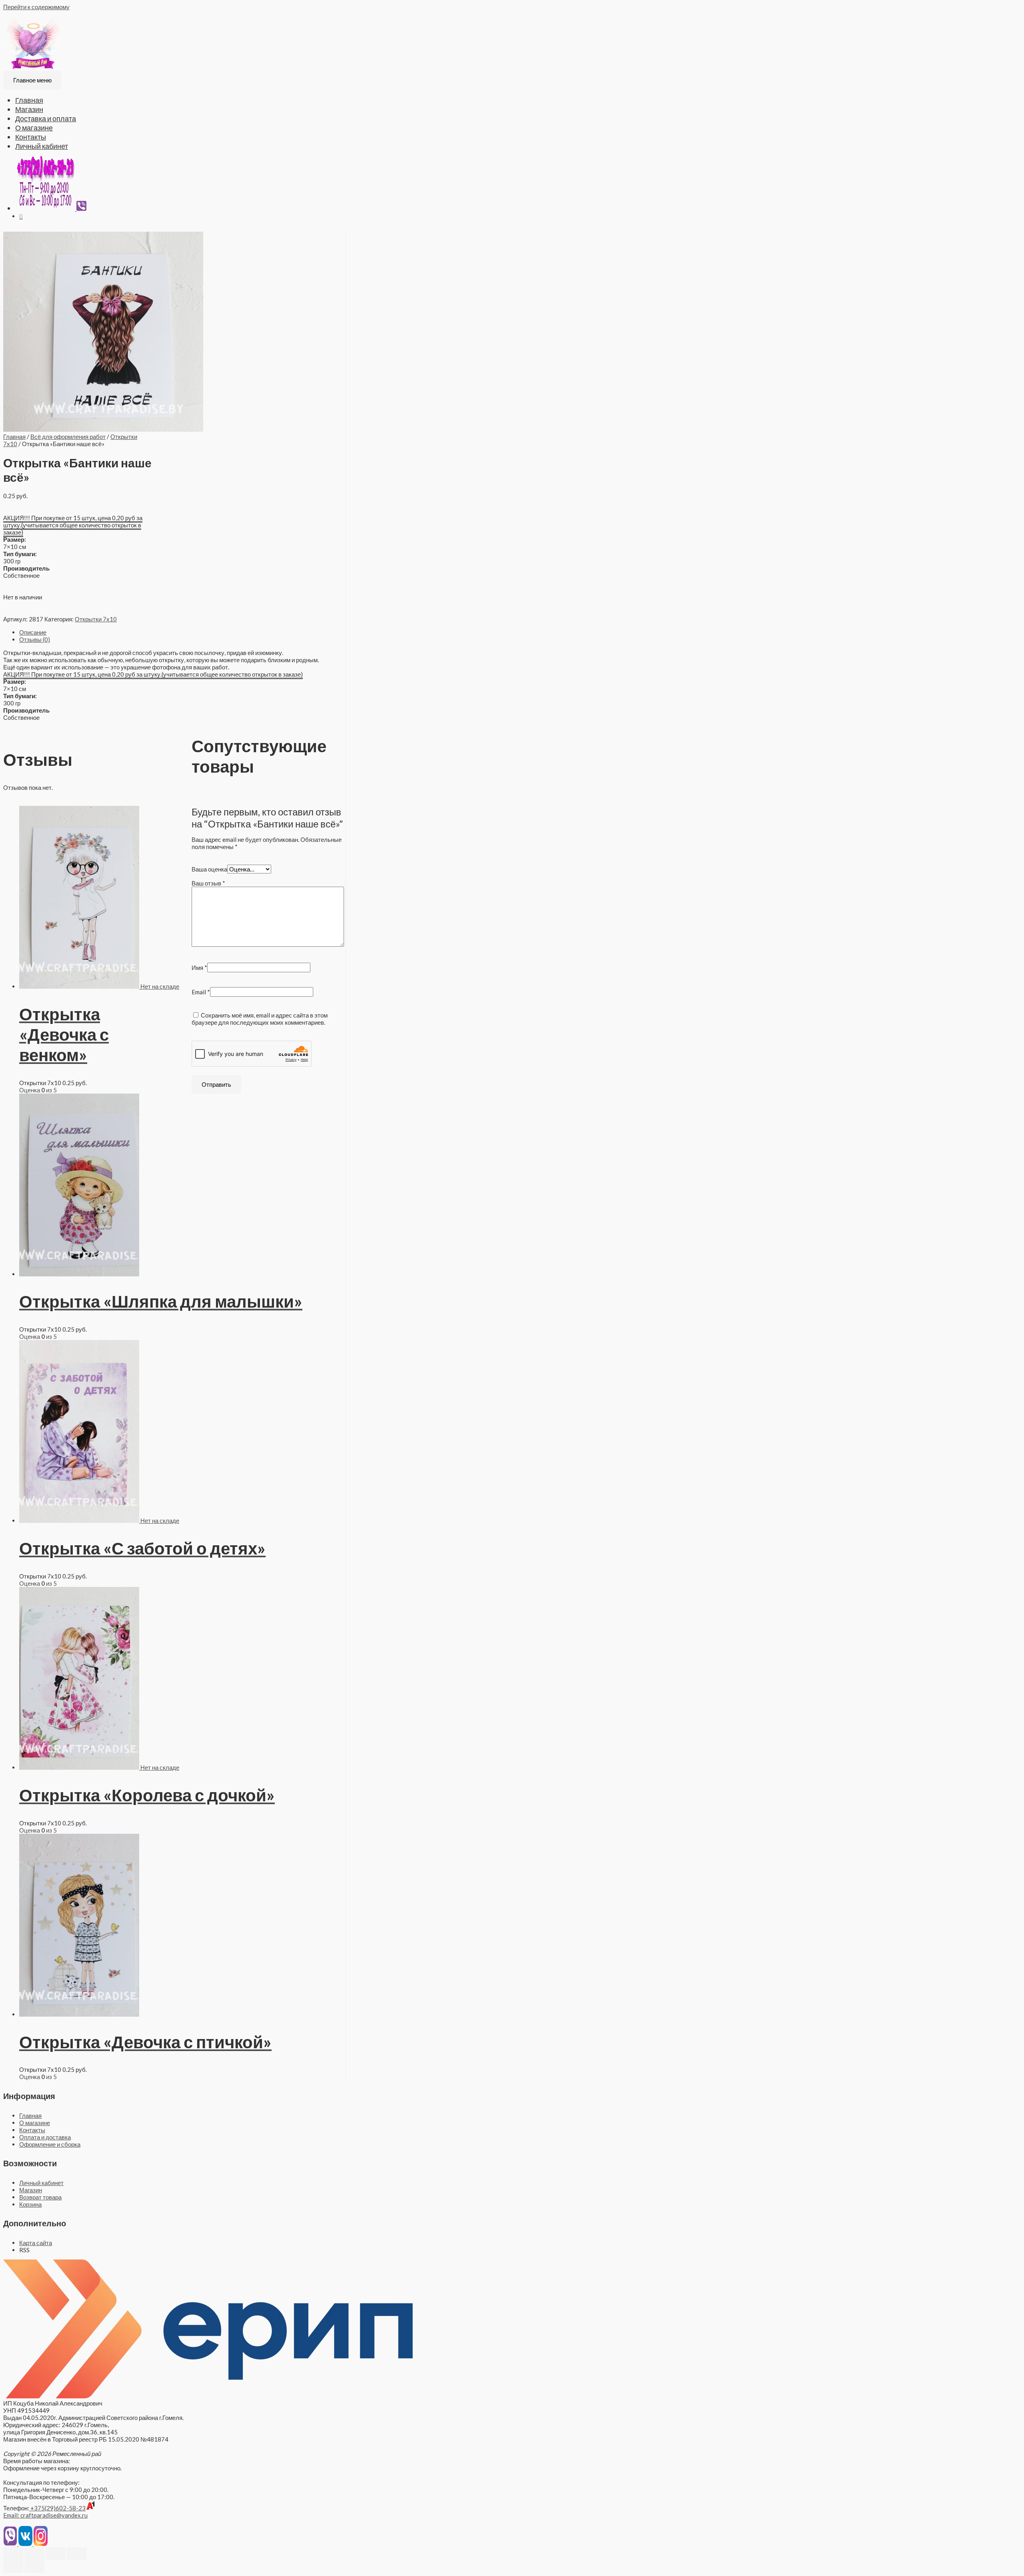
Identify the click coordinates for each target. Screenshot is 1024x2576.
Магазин (29, 109)
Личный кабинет (42, 146)
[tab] (182, 632)
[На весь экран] (56, 2554)
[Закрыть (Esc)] (13, 2554)
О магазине (34, 128)
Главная (29, 100)
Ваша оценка (209, 869)
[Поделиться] (34, 2554)
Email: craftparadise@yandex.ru (45, 2515)
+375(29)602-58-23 (57, 2508)
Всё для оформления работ (68, 437)
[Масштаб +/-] (77, 2554)
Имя (199, 968)
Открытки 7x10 (96, 619)
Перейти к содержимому (36, 7)
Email (201, 992)
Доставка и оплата (46, 118)
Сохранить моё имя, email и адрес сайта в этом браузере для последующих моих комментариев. (260, 1019)
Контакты (31, 137)
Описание (33, 632)
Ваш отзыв (208, 883)
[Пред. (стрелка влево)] (13, 2566)
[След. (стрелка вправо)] (34, 2566)
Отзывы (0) (35, 639)
